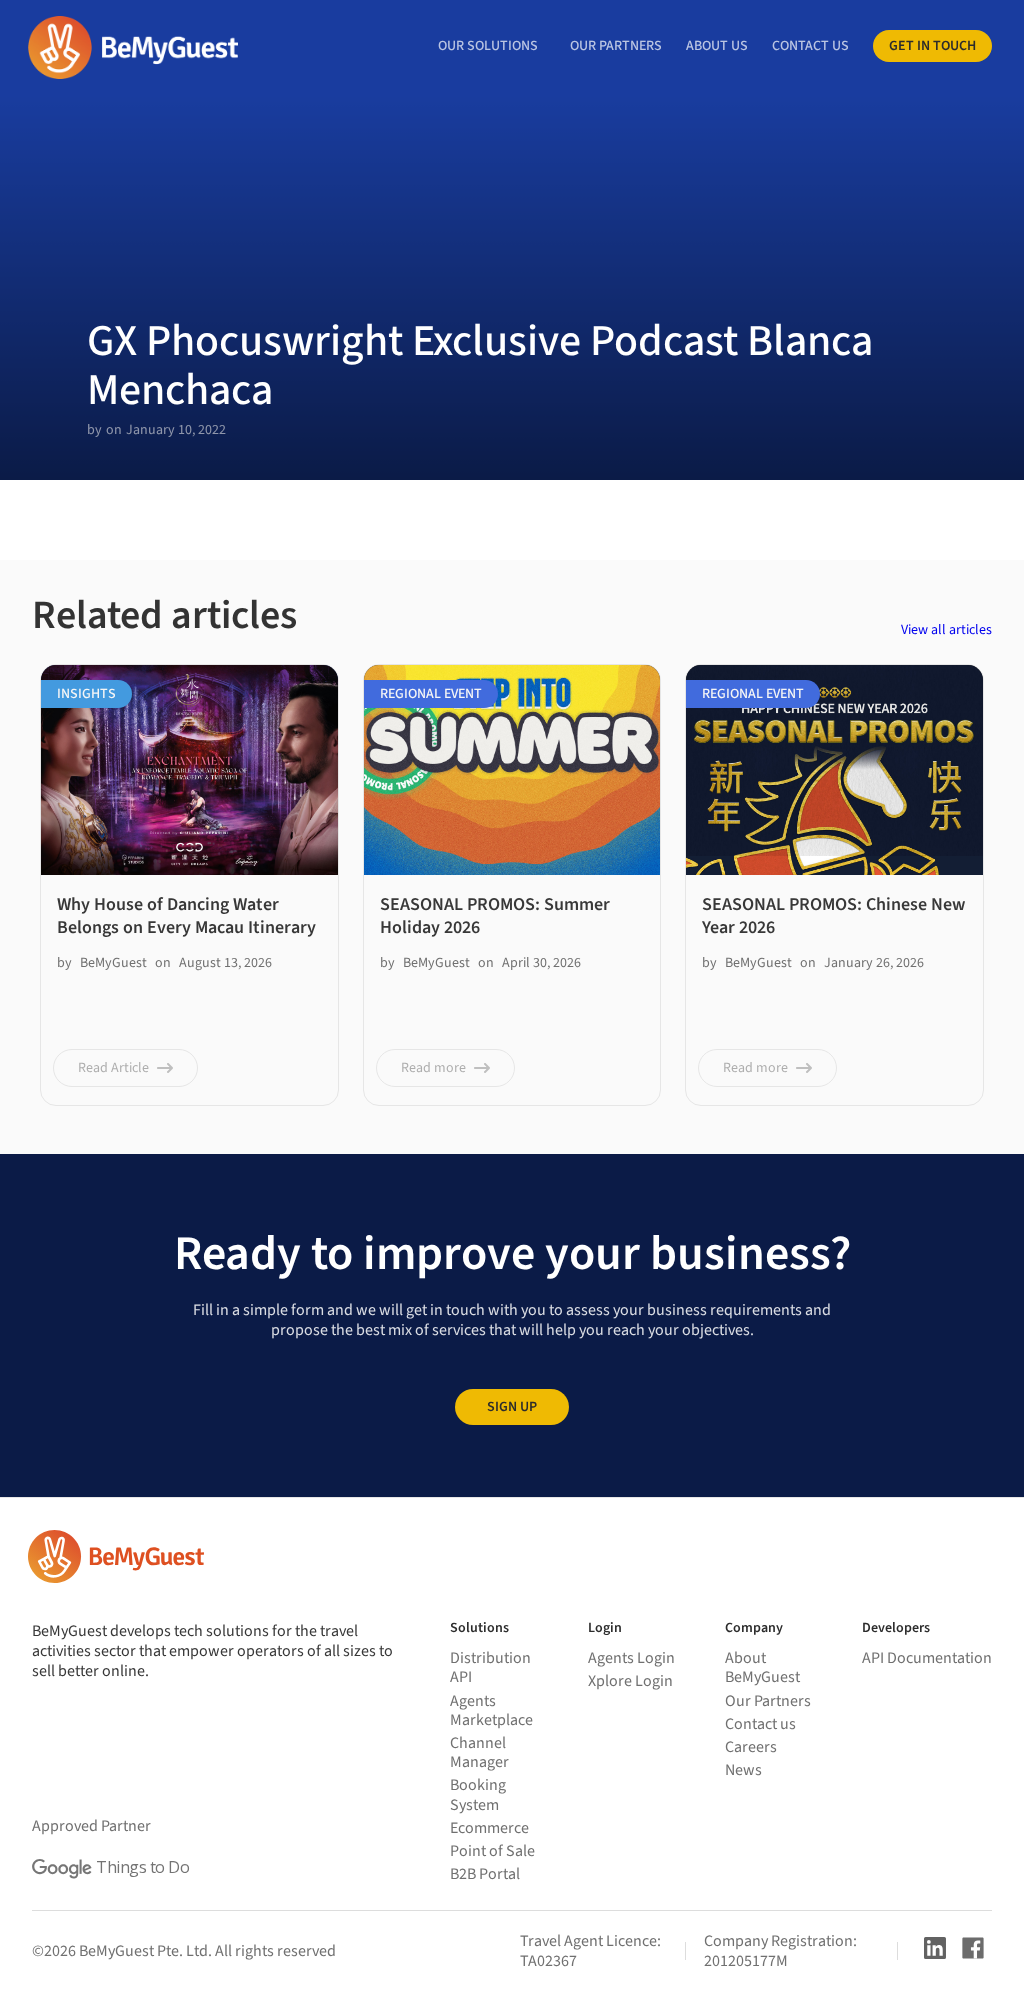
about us (717, 46)
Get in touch (932, 46)
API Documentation (927, 1658)
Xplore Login (630, 1681)
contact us (810, 46)
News (743, 1770)
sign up (512, 1407)
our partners (616, 46)
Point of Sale (492, 1851)
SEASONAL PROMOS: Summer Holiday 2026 (495, 916)
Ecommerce (489, 1828)
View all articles (946, 630)
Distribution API (490, 1667)
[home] (132, 47)
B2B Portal (485, 1874)
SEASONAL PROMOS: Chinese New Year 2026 (833, 916)
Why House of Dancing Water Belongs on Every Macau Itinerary (186, 916)
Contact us (760, 1724)
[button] (488, 46)
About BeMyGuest (762, 1667)
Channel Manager (479, 1752)
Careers (751, 1747)
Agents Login (631, 1658)
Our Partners (768, 1701)
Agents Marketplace (491, 1710)
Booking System (478, 1794)
